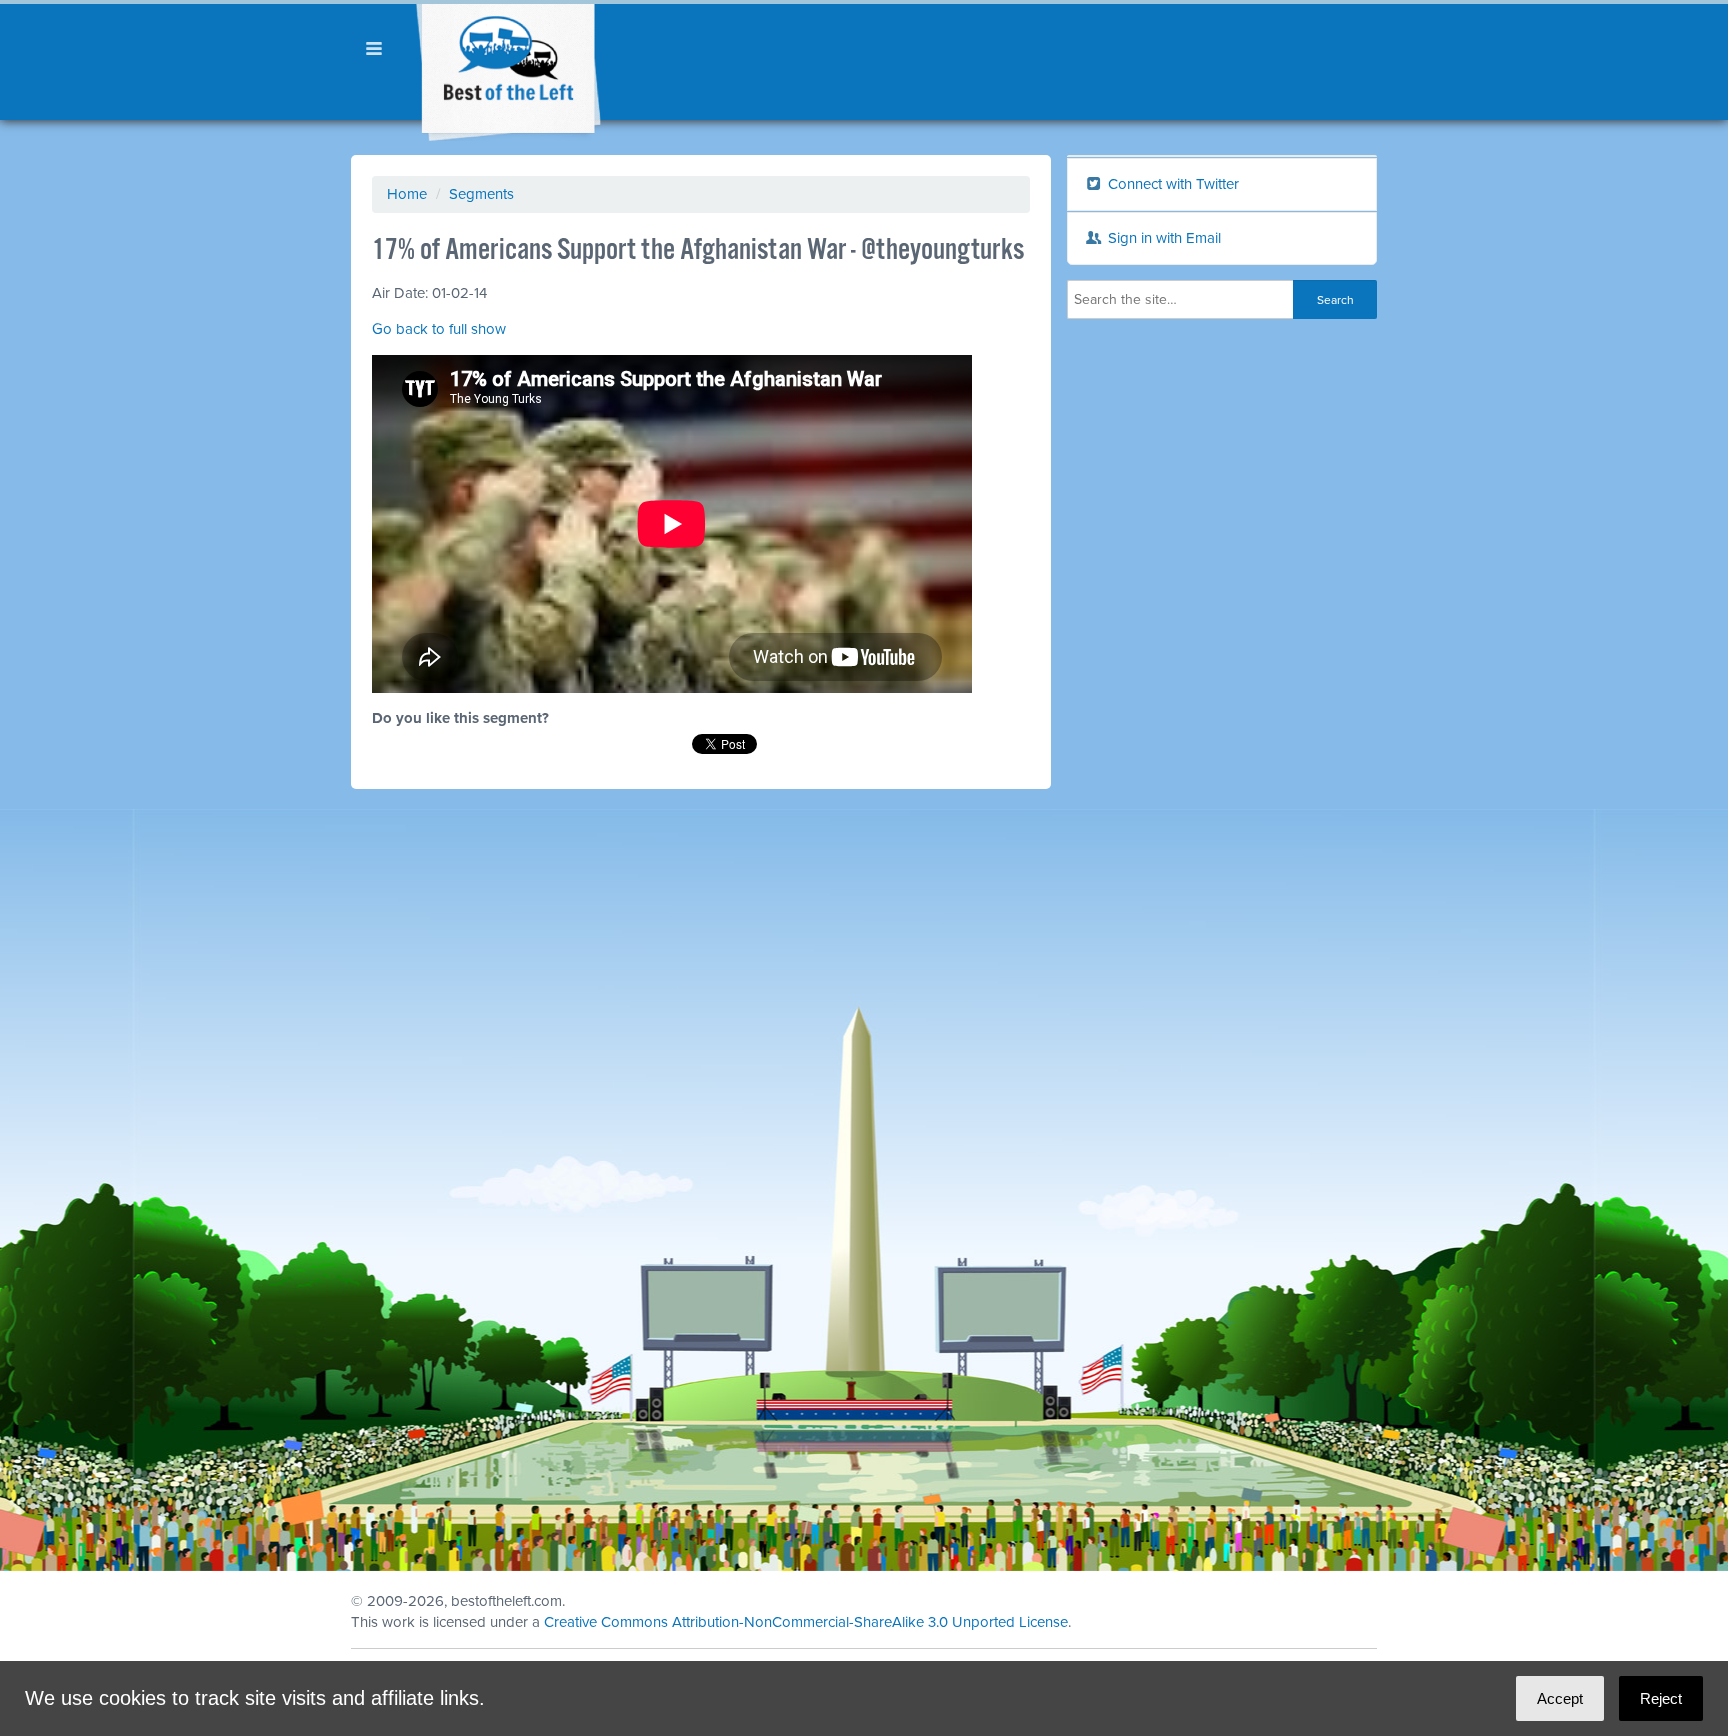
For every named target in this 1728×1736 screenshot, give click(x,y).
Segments (481, 194)
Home (407, 194)
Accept (1560, 1698)
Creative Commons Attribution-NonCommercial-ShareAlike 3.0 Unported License (806, 1622)
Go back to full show (439, 329)
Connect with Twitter (1171, 184)
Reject (1661, 1698)
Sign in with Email (1162, 238)
